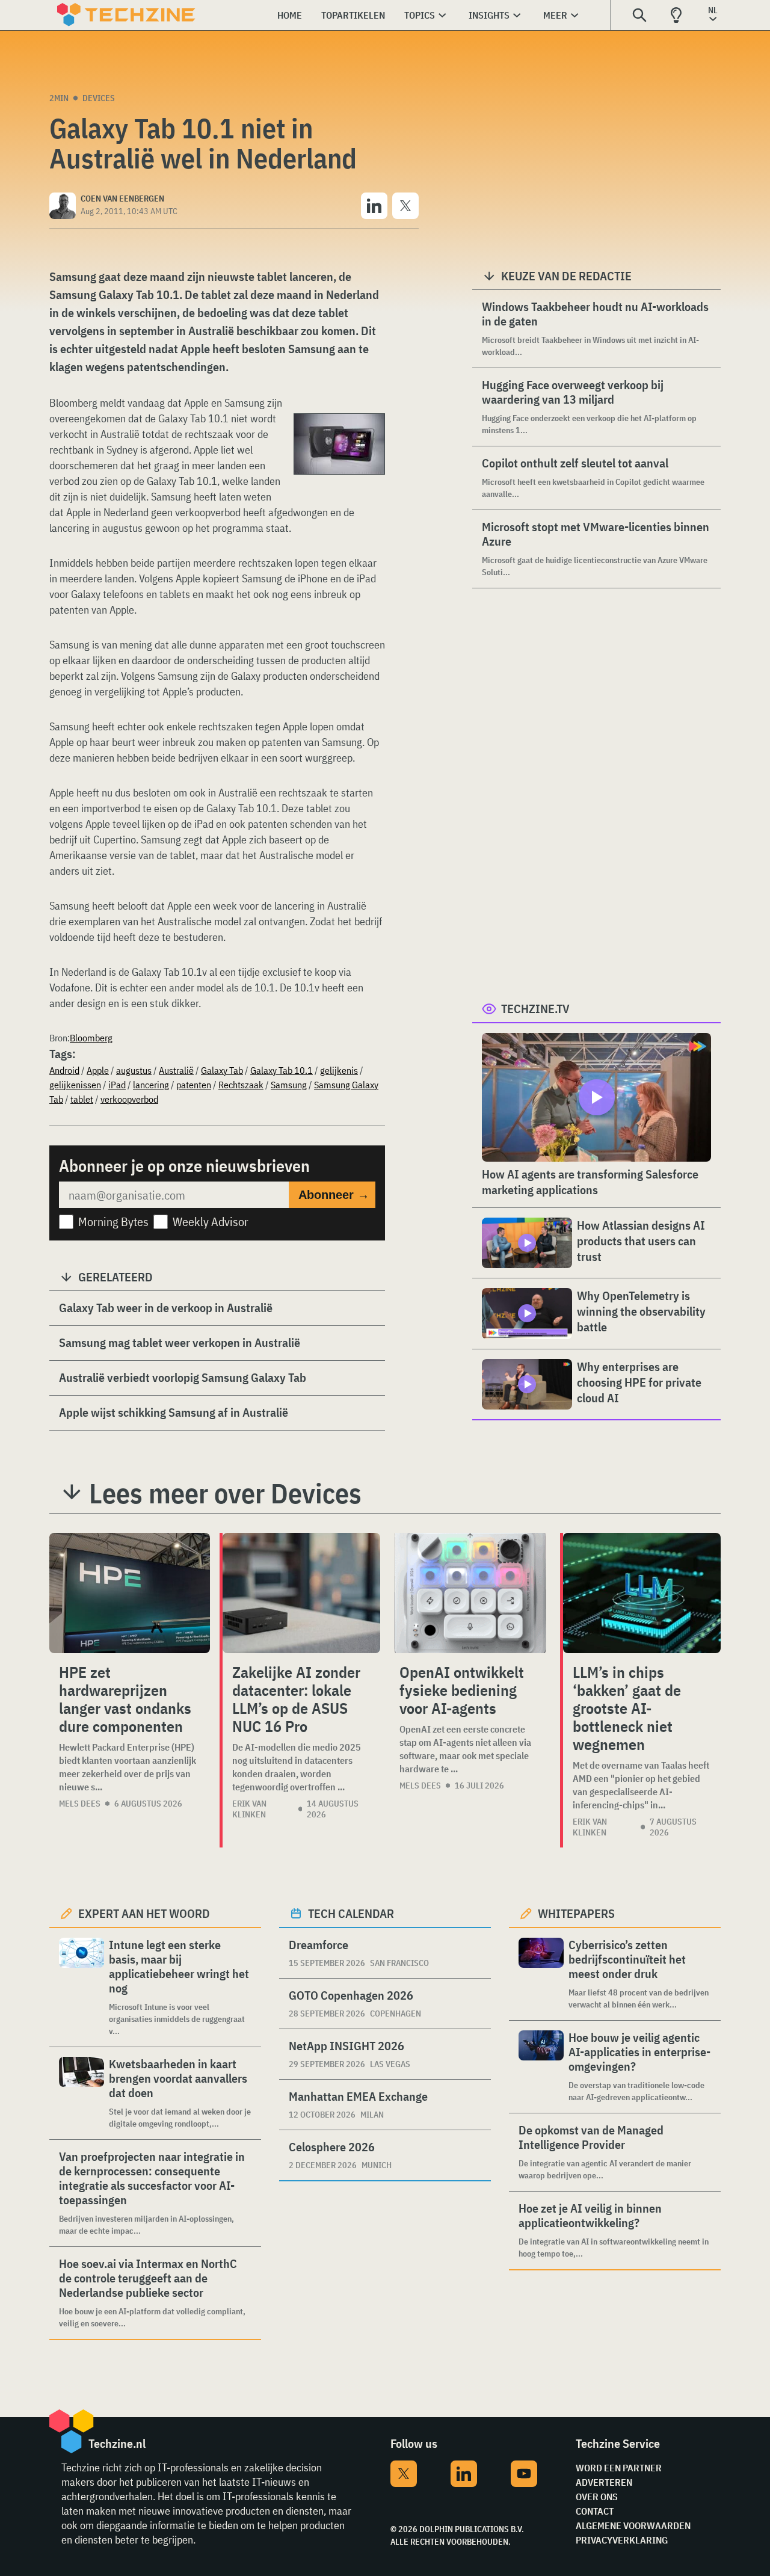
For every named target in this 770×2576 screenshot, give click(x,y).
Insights (489, 15)
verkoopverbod (129, 1099)
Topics (420, 15)
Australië (176, 1070)
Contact (595, 2511)
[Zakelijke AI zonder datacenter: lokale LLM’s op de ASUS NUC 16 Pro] (301, 1593)
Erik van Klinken (249, 1809)
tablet (82, 1099)
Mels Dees (80, 1804)
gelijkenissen (75, 1085)
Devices (99, 98)
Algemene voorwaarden (633, 2525)
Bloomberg (91, 1038)
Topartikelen (353, 15)
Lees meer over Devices (225, 1493)
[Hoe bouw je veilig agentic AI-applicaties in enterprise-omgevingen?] (541, 2067)
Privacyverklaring (622, 2540)
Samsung (289, 1085)
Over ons (597, 2497)
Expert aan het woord (144, 1913)
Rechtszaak (241, 1085)
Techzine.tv (535, 1009)
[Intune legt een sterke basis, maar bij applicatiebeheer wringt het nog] (82, 1987)
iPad (117, 1085)
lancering (151, 1085)
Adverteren (604, 2482)
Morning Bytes (113, 1222)
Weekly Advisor (211, 1222)
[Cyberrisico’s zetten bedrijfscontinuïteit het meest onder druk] (541, 1974)
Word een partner (619, 2468)
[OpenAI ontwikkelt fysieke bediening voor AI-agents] (470, 1593)
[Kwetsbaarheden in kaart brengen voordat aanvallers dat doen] (82, 2093)
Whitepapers (576, 1913)
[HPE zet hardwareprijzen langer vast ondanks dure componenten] (130, 1593)
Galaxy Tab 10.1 (282, 1070)
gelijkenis (339, 1070)
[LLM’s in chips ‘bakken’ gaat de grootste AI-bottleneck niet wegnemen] (642, 1593)
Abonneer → (334, 1195)
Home (290, 15)
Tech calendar (351, 1913)
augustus (134, 1070)
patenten (194, 1085)
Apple (98, 1070)
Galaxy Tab (222, 1070)
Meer (555, 15)
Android (64, 1070)
